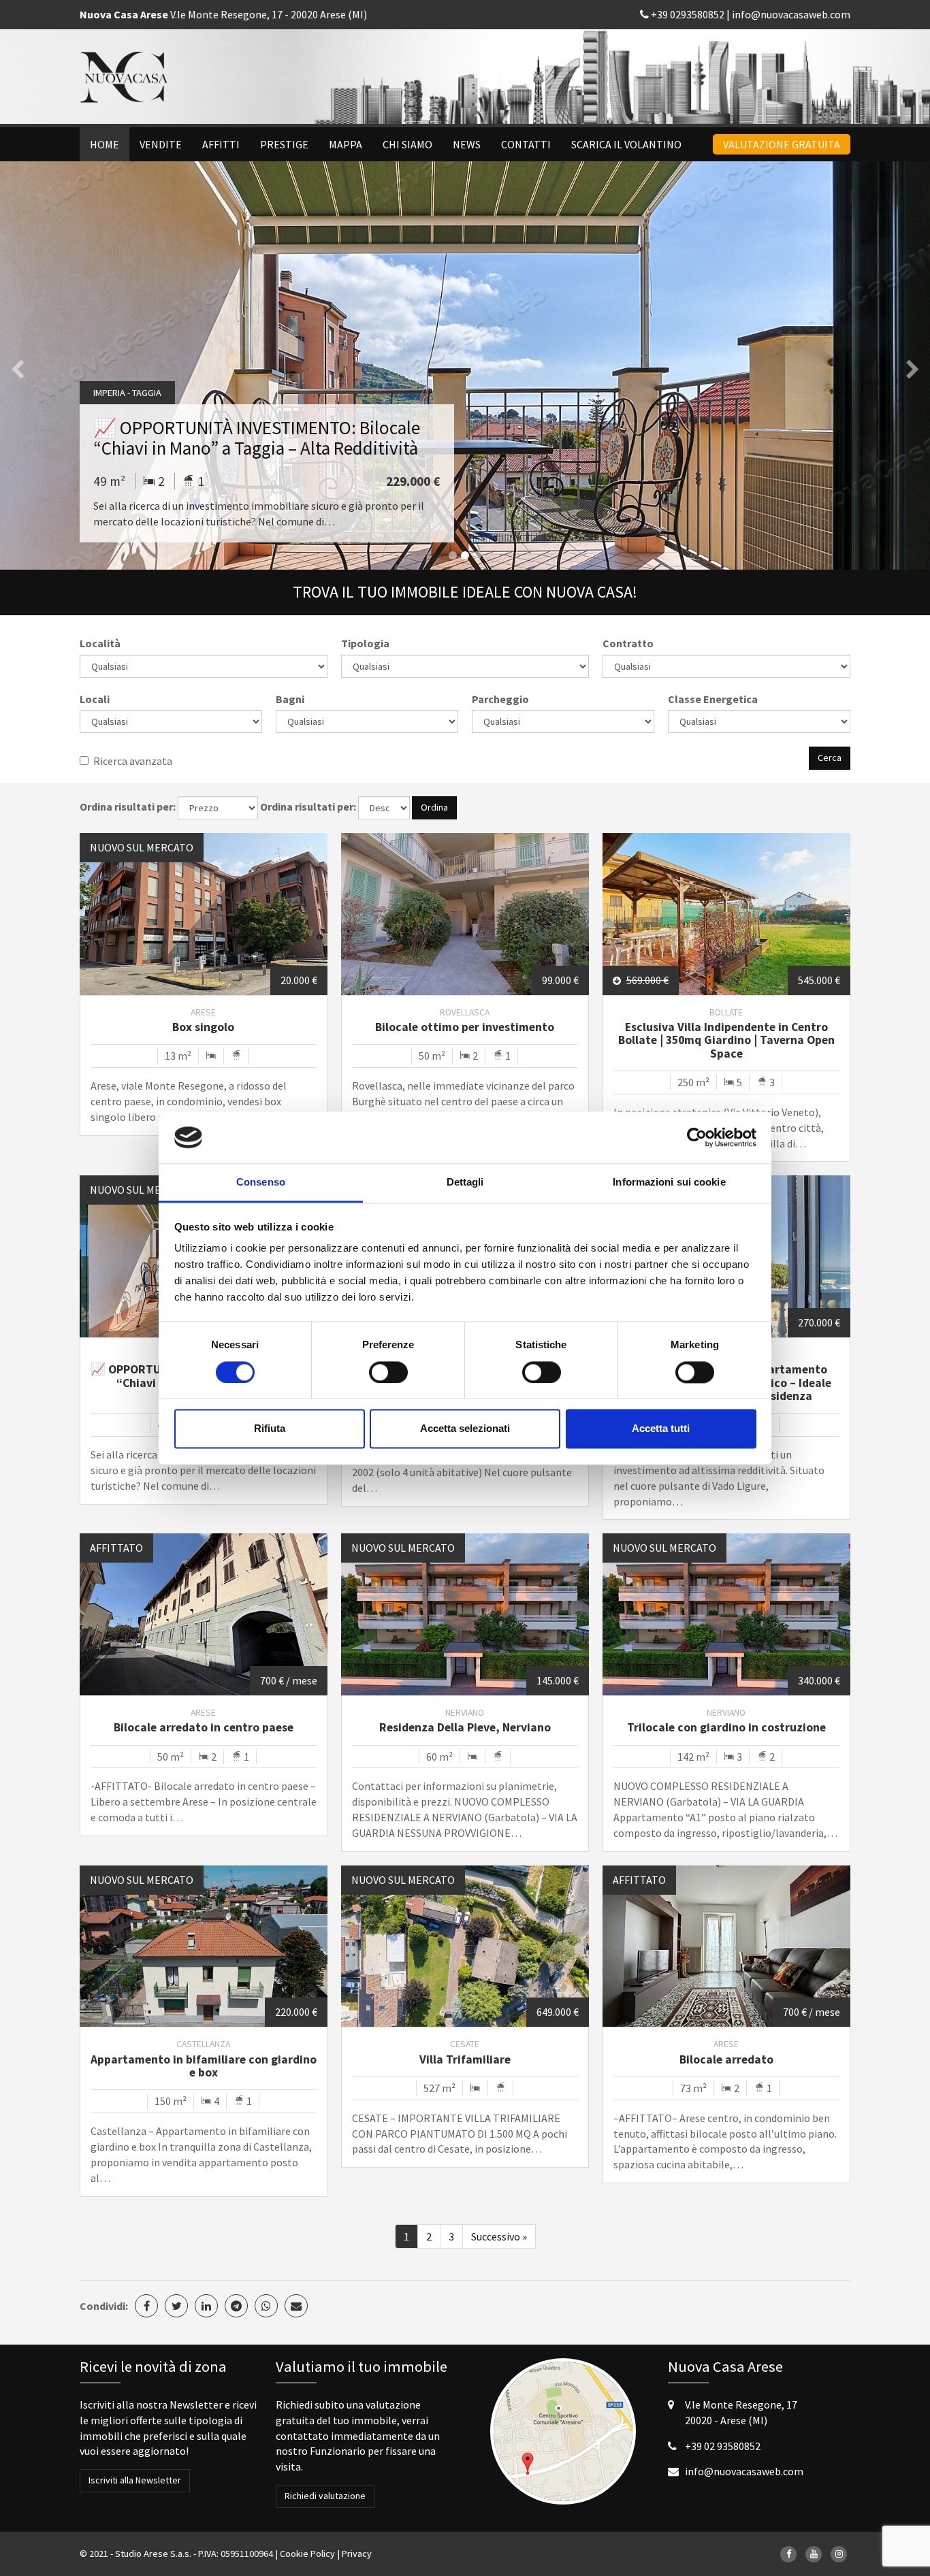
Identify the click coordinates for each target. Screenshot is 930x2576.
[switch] (388, 1372)
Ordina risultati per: (128, 806)
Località (100, 643)
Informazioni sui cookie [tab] (669, 1183)
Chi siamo (407, 144)
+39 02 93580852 (723, 2446)
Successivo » (499, 2236)
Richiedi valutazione (325, 2496)
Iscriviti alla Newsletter (135, 2480)
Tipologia (365, 643)
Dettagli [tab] (465, 1183)
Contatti (526, 144)
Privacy (357, 2554)
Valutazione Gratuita (782, 144)
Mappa (346, 144)
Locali (95, 699)
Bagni (290, 699)
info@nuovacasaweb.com (791, 14)
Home (105, 144)
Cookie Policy (307, 2554)
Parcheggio (500, 699)
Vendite (161, 144)
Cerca (830, 757)
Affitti (221, 144)
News (467, 144)
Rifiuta (270, 1429)
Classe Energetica (713, 699)
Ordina (434, 807)
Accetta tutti (661, 1429)
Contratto (628, 643)
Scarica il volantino (626, 144)
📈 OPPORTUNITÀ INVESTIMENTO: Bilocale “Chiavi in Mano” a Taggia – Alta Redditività (257, 438)
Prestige (284, 144)
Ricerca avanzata (133, 761)
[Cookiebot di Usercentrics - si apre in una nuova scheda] (697, 1137)
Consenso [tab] (261, 1183)
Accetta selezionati (465, 1429)
